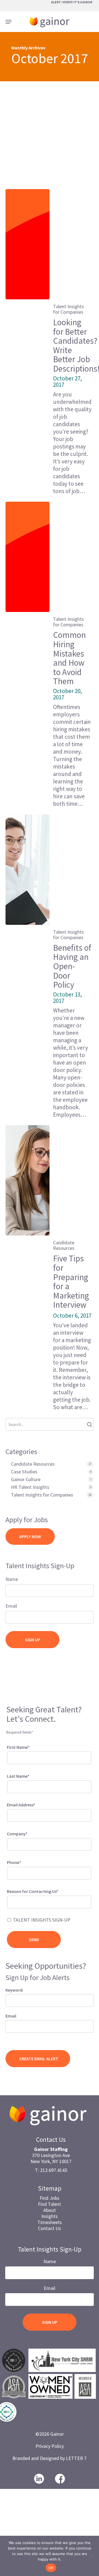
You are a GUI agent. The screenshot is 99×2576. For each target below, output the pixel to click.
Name (12, 1579)
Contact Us (50, 2228)
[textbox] (16, 1901)
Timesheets (50, 2222)
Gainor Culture (26, 1479)
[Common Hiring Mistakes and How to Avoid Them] (28, 557)
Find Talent (50, 2204)
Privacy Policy (50, 2446)
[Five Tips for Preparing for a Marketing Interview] (28, 1180)
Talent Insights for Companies (68, 309)
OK (51, 2568)
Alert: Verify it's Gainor (72, 2)
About (50, 2210)
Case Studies (24, 1472)
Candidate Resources (64, 1245)
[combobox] (49, 1902)
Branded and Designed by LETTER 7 (50, 2458)
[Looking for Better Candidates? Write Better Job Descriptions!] (28, 244)
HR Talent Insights (30, 1487)
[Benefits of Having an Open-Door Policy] (28, 870)
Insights (50, 2216)
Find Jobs (50, 2198)
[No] (92, 2556)
